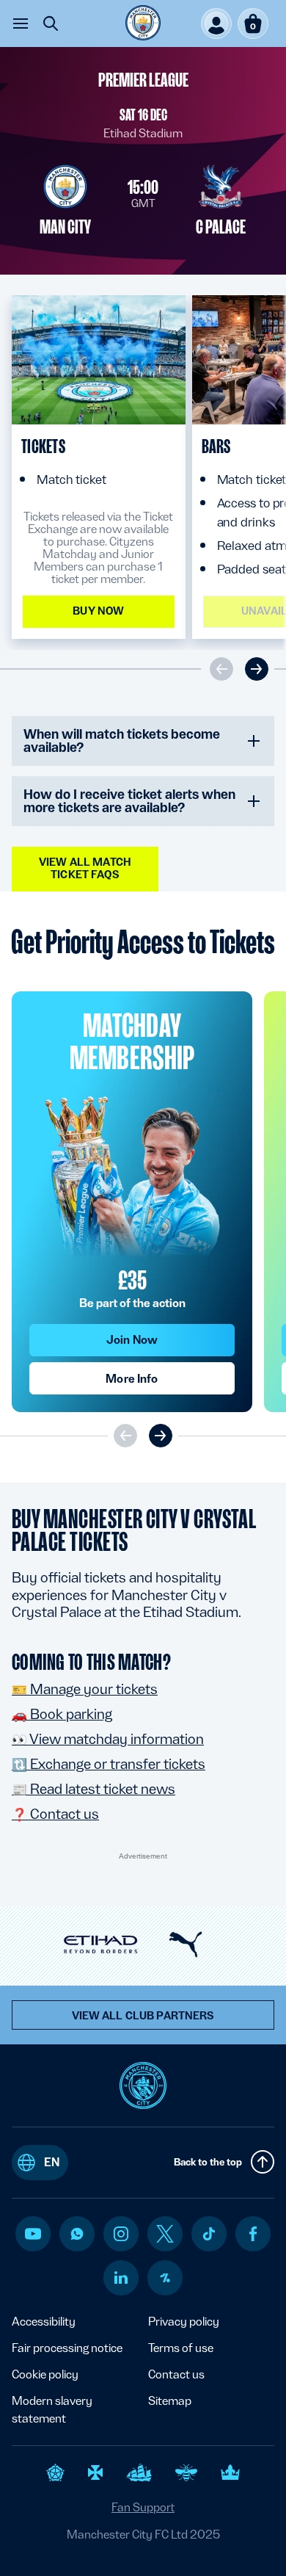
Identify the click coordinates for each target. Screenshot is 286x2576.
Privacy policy (184, 2322)
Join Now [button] (132, 1340)
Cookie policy (45, 2374)
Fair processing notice (67, 2348)
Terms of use (181, 2348)
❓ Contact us (55, 1814)
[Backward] (161, 1436)
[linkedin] (121, 2277)
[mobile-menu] (21, 23)
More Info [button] (132, 1379)
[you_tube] (33, 2234)
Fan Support (143, 2507)
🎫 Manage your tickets (85, 1689)
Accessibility (44, 2322)
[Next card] (257, 669)
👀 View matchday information (108, 1739)
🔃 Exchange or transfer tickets (109, 1764)
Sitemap (170, 2401)
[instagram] (121, 2234)
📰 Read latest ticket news (93, 1789)
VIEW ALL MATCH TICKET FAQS (85, 868)
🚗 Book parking (62, 1714)
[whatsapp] (77, 2234)
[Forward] (125, 1436)
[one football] (165, 2278)
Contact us (176, 2374)
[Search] (51, 23)
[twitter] (165, 2234)
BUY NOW (98, 611)
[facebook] (253, 2234)
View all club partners (143, 2016)
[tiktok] (209, 2234)
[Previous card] (221, 669)
